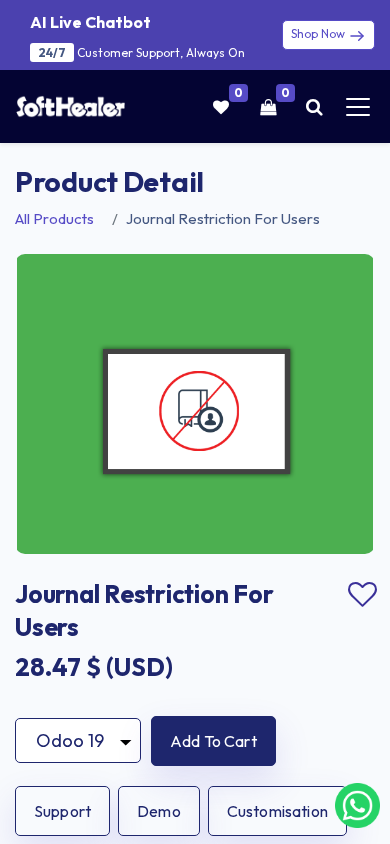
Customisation (277, 811)
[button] (213, 741)
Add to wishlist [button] (362, 595)
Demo (159, 811)
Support (62, 811)
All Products (54, 218)
